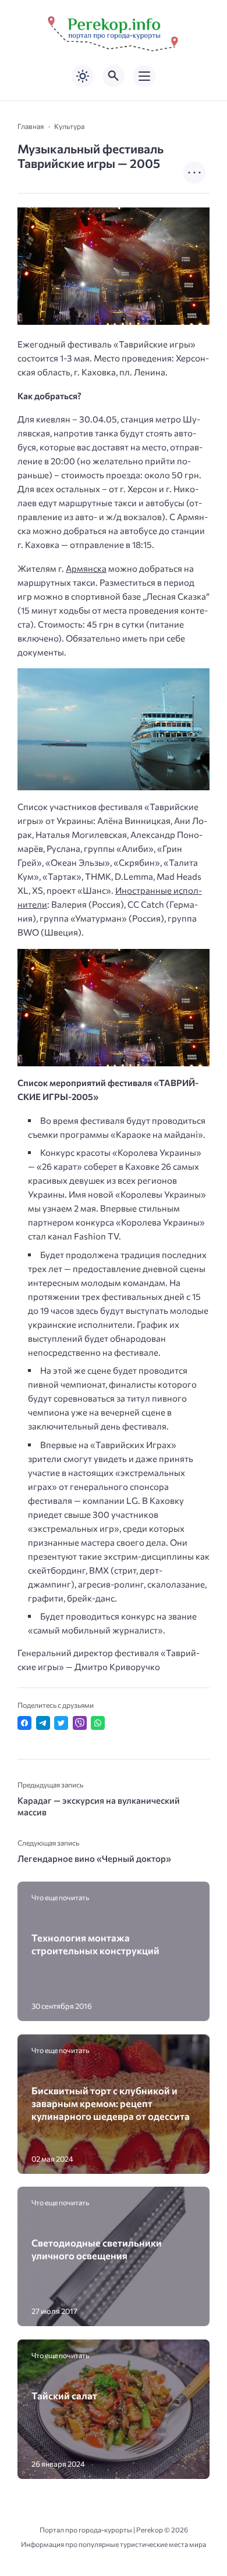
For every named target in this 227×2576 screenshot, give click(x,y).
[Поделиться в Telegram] (43, 1723)
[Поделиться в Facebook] (24, 1723)
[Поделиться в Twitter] (61, 1723)
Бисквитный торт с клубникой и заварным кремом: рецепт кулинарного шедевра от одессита (111, 2103)
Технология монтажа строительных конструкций (95, 1944)
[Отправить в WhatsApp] (98, 1723)
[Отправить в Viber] (80, 1723)
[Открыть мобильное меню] (144, 76)
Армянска (86, 568)
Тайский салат (64, 2395)
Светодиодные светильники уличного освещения (97, 2249)
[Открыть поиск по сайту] (114, 76)
